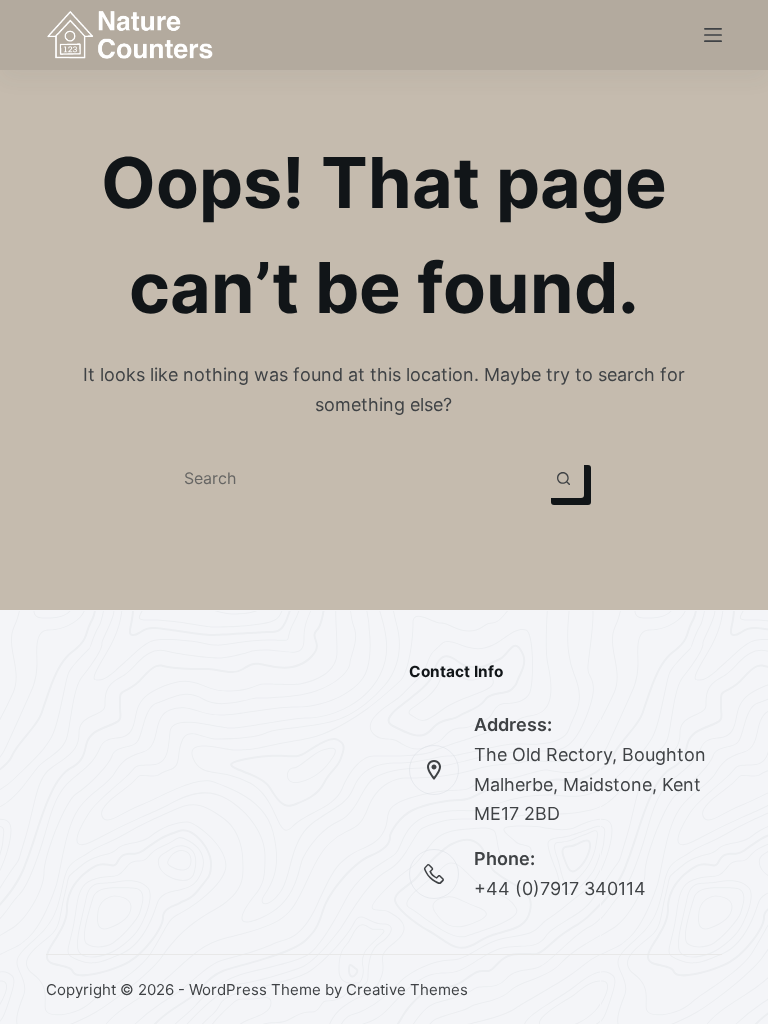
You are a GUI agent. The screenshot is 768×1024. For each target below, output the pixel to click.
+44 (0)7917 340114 (560, 888)
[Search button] (564, 478)
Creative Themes (407, 989)
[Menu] (713, 35)
